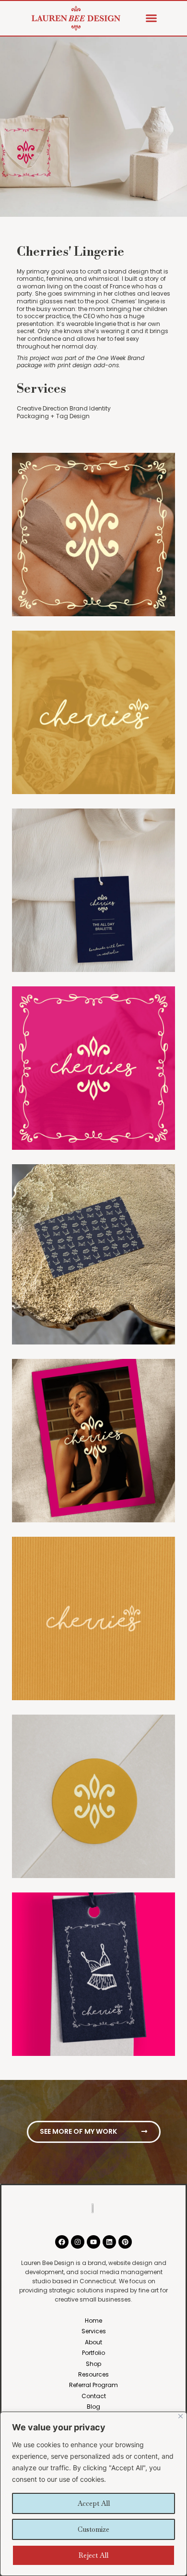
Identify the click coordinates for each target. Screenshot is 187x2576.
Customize (93, 2529)
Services (94, 2331)
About (93, 2342)
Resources (93, 2374)
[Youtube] (93, 2242)
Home (93, 2321)
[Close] (181, 2416)
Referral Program (93, 2385)
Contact (94, 2396)
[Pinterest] (125, 2242)
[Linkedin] (109, 2242)
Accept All (94, 2503)
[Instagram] (78, 2242)
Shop (93, 2364)
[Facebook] (62, 2242)
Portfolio (93, 2353)
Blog (93, 2407)
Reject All (93, 2555)
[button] (152, 18)
